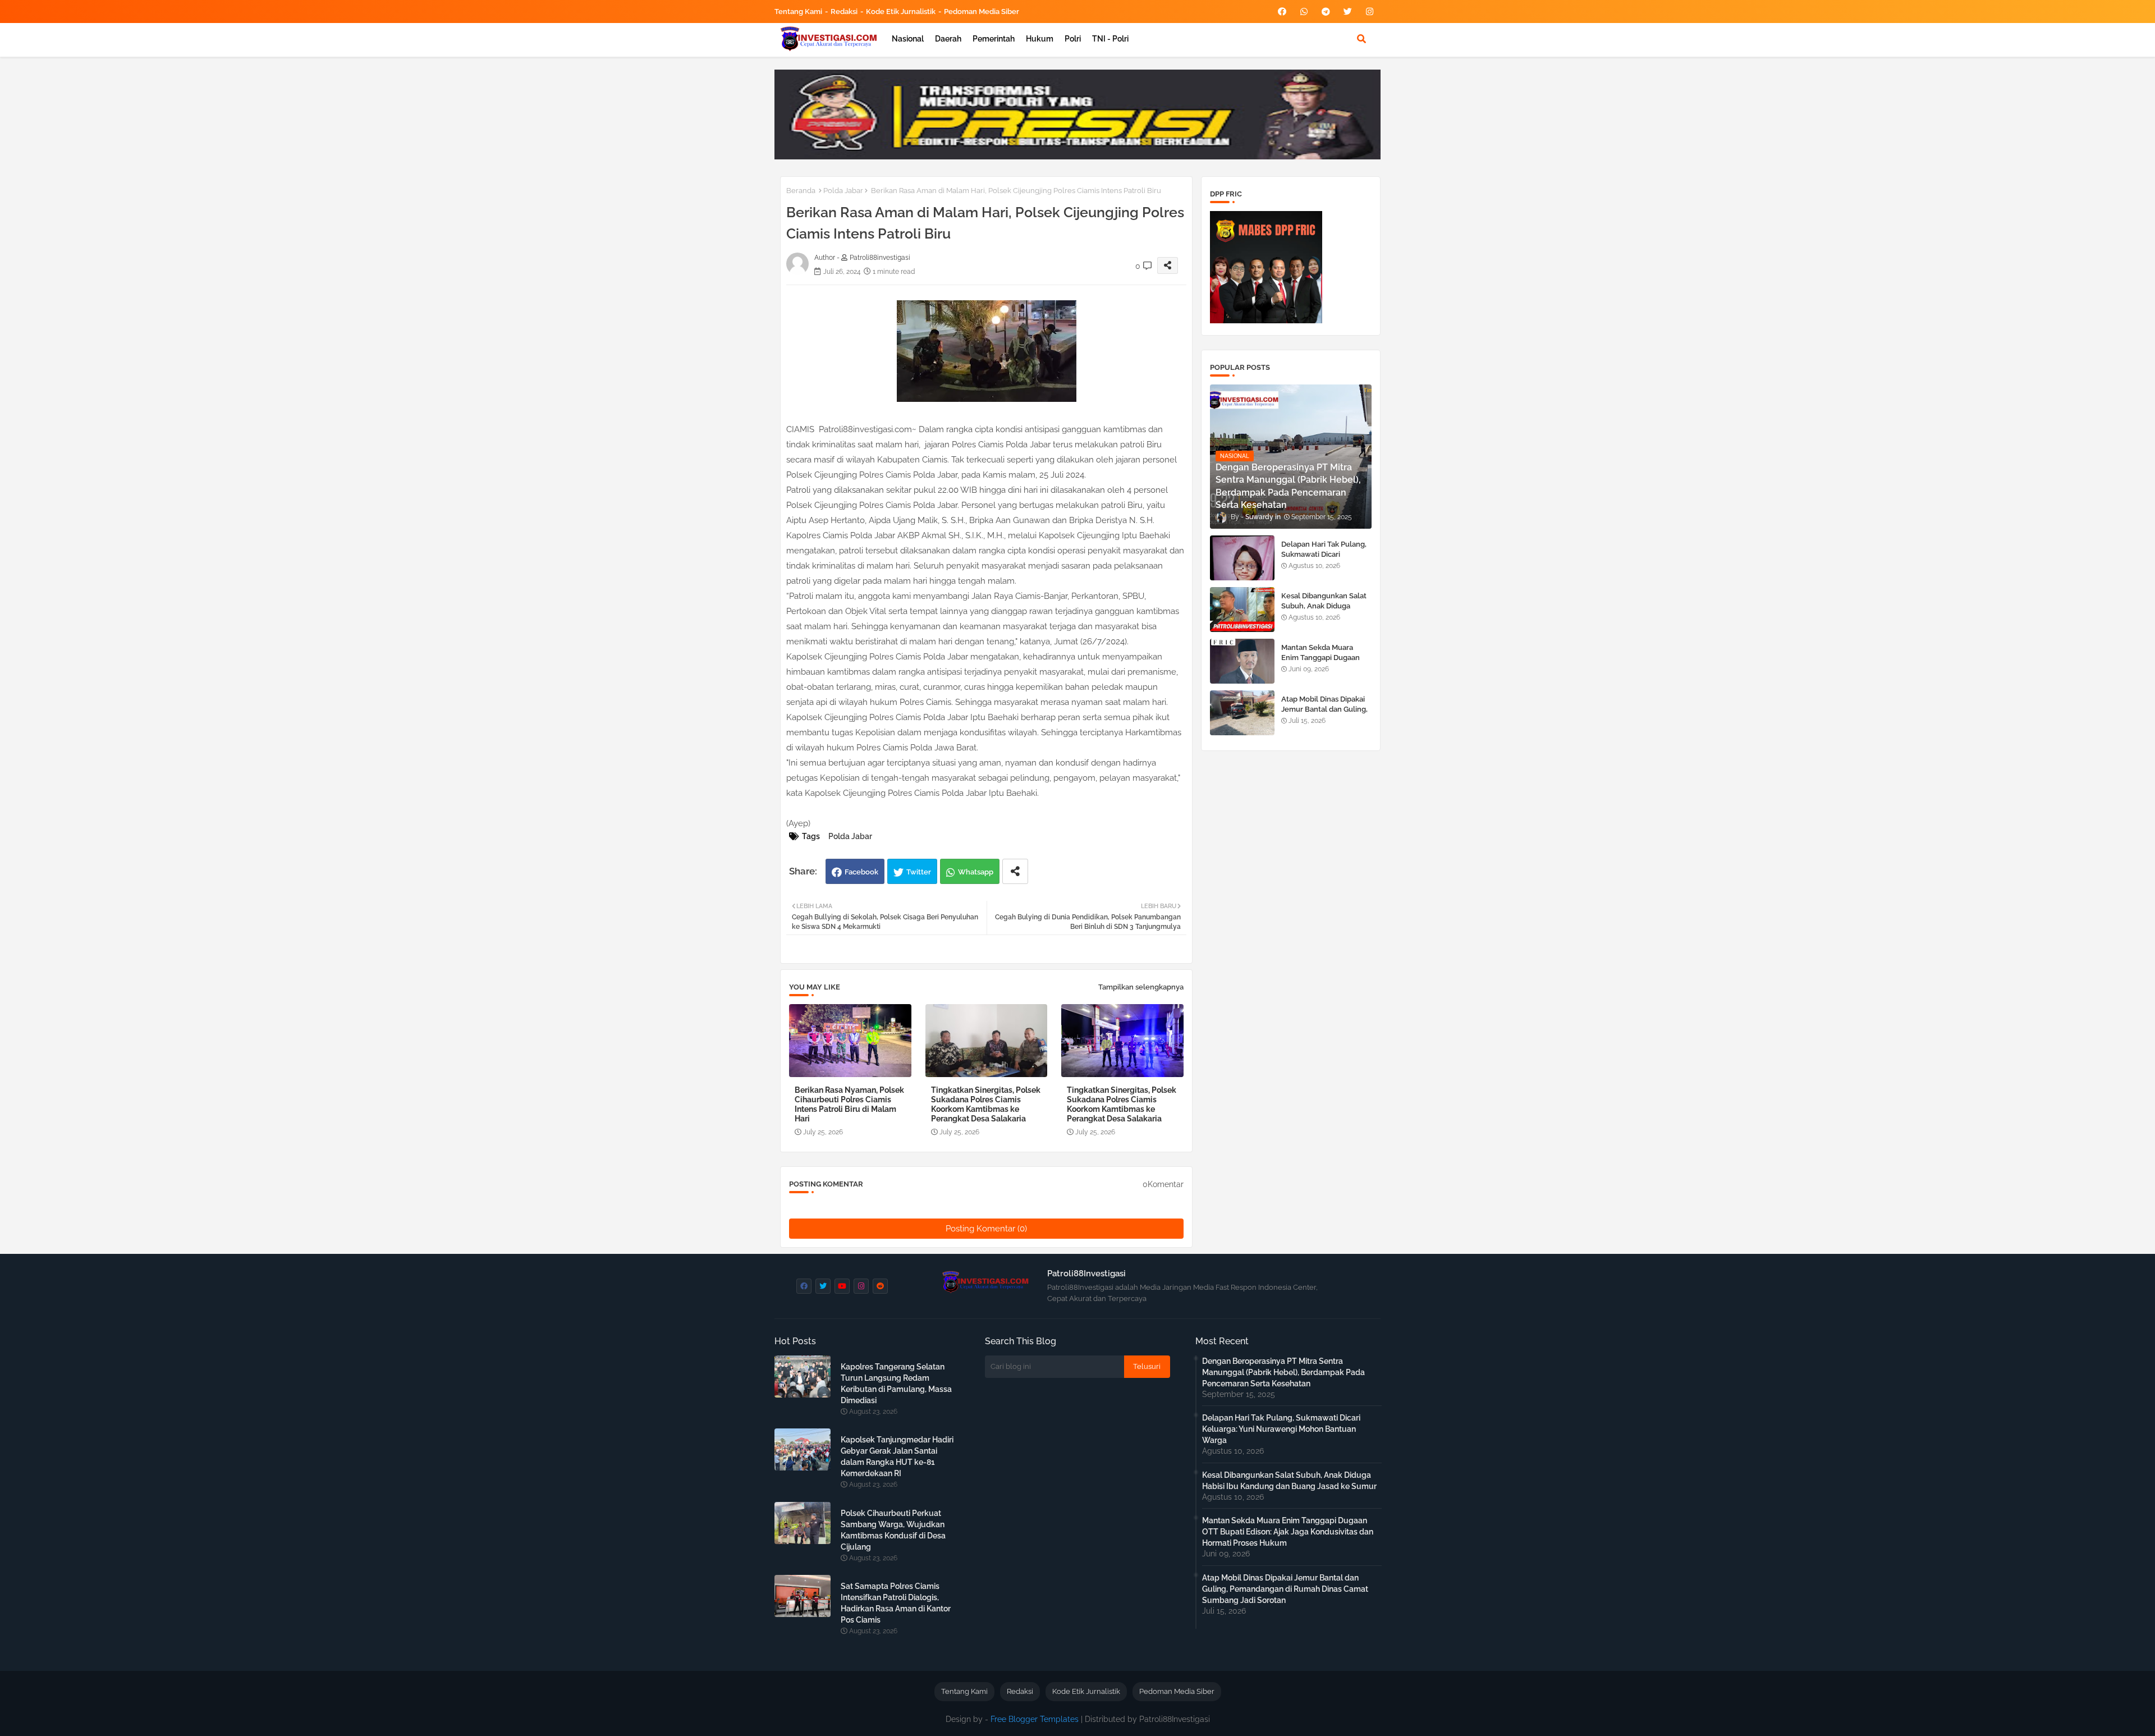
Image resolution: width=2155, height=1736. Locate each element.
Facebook (861, 872)
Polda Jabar (843, 191)
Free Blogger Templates (1035, 1719)
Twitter (919, 872)
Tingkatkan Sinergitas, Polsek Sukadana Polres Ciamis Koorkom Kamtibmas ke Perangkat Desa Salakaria (986, 1104)
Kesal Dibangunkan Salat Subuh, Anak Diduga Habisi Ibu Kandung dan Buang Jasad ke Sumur (1324, 611)
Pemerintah (994, 39)
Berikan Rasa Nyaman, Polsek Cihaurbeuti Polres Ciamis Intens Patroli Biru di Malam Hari (849, 1104)
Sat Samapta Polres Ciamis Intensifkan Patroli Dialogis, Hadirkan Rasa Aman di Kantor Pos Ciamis (896, 1603)
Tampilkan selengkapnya (1141, 987)
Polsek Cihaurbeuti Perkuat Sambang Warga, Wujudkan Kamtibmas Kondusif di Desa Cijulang (893, 1530)
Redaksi (844, 12)
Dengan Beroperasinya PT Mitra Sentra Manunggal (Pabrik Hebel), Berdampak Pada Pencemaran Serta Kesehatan (1283, 1372)
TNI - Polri (1110, 39)
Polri (1073, 39)
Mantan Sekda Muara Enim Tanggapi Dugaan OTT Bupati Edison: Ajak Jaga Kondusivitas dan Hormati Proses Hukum (1288, 1532)
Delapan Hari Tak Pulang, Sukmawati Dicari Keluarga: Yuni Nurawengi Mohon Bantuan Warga (1326, 560)
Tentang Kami (798, 12)
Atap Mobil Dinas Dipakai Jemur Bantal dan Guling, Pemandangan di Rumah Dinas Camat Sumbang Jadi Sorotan (1285, 1589)
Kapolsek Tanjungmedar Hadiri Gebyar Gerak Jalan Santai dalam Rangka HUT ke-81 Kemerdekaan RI (897, 1456)
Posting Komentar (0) (986, 1229)
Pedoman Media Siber (982, 12)
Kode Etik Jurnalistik (901, 12)
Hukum (1040, 39)
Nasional (908, 39)
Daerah (948, 39)
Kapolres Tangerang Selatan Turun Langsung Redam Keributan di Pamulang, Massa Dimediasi (896, 1384)
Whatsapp (976, 872)
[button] (1361, 39)
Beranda (801, 191)
